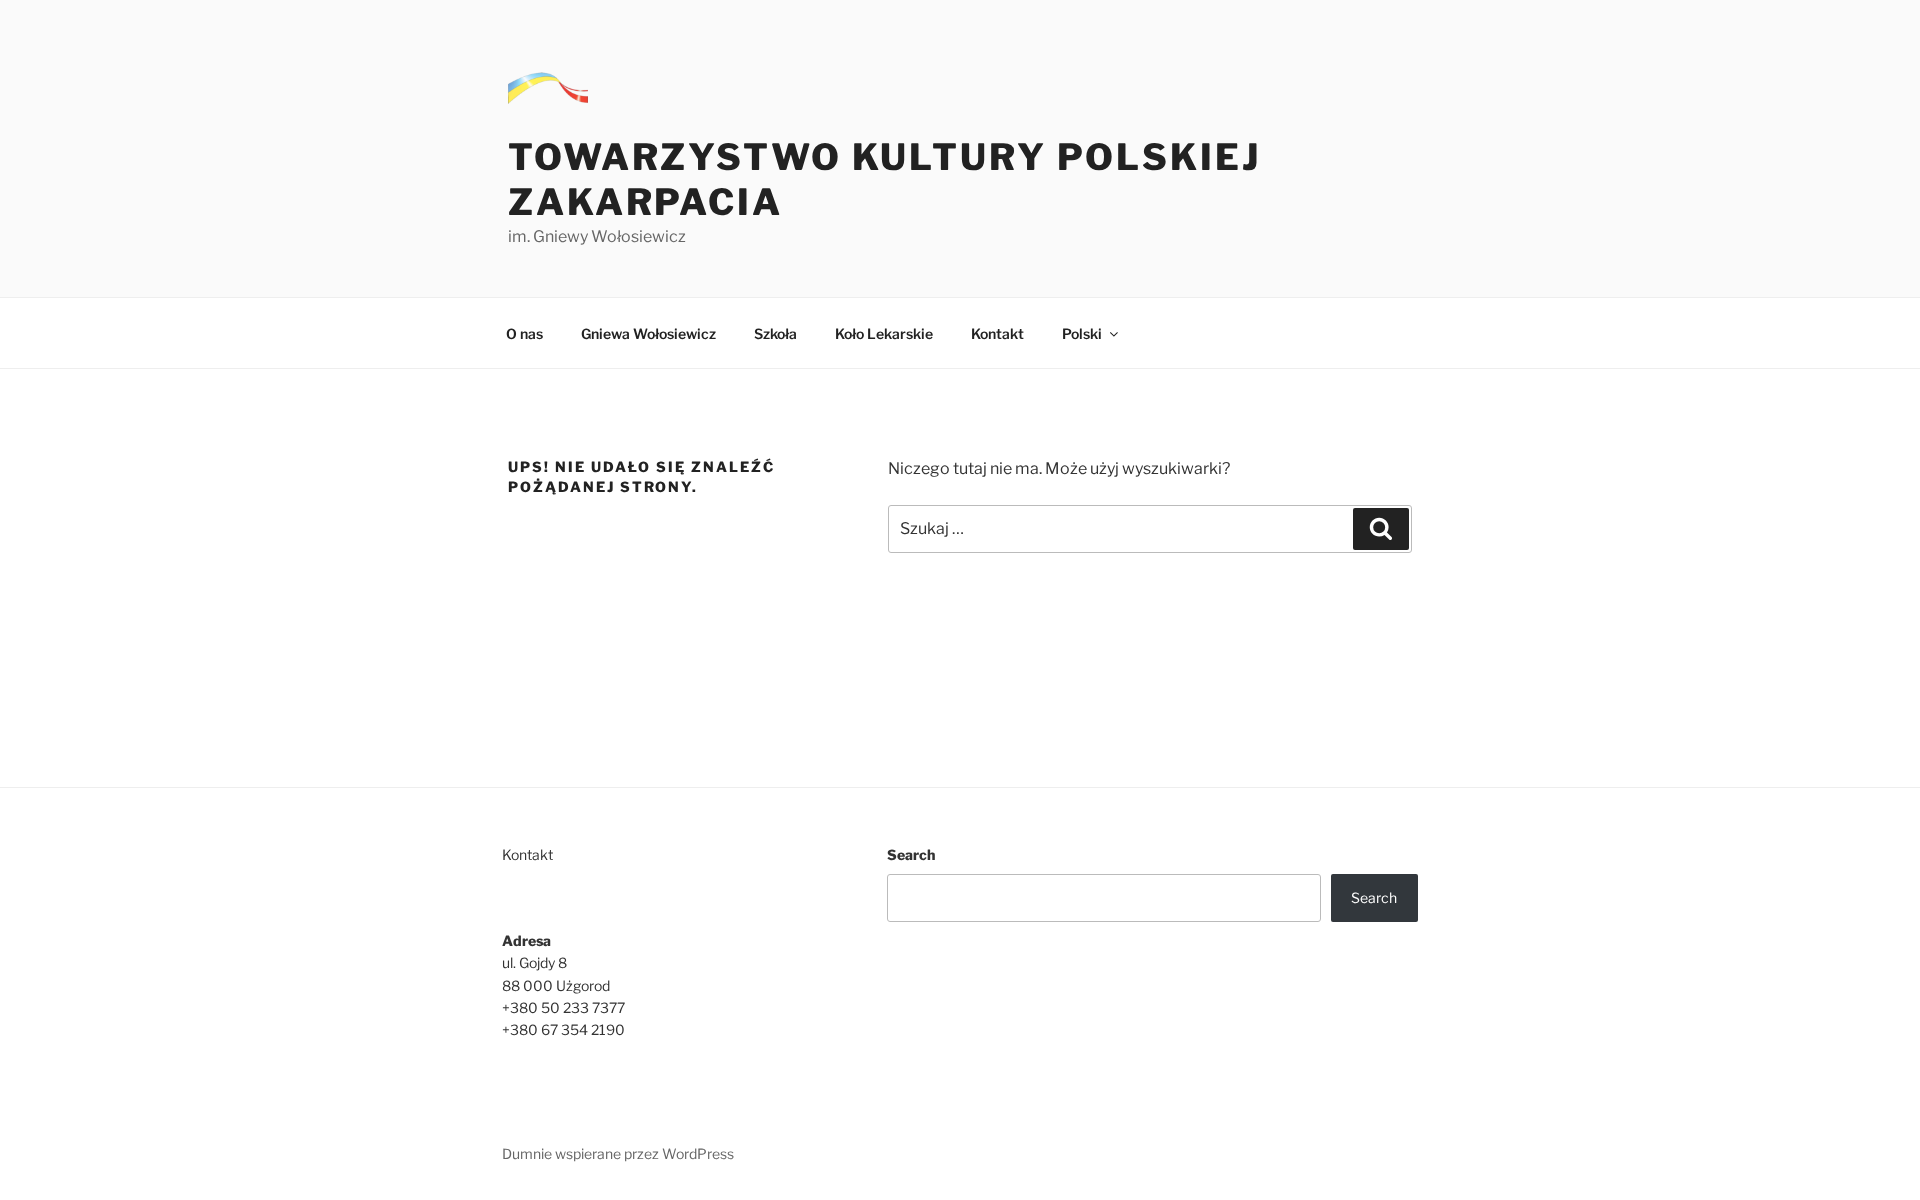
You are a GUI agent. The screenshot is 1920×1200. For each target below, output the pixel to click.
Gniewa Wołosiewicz (648, 333)
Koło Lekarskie (884, 333)
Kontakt (997, 333)
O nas (524, 333)
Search (911, 854)
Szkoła (775, 333)
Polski (1082, 333)
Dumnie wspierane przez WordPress (618, 1153)
